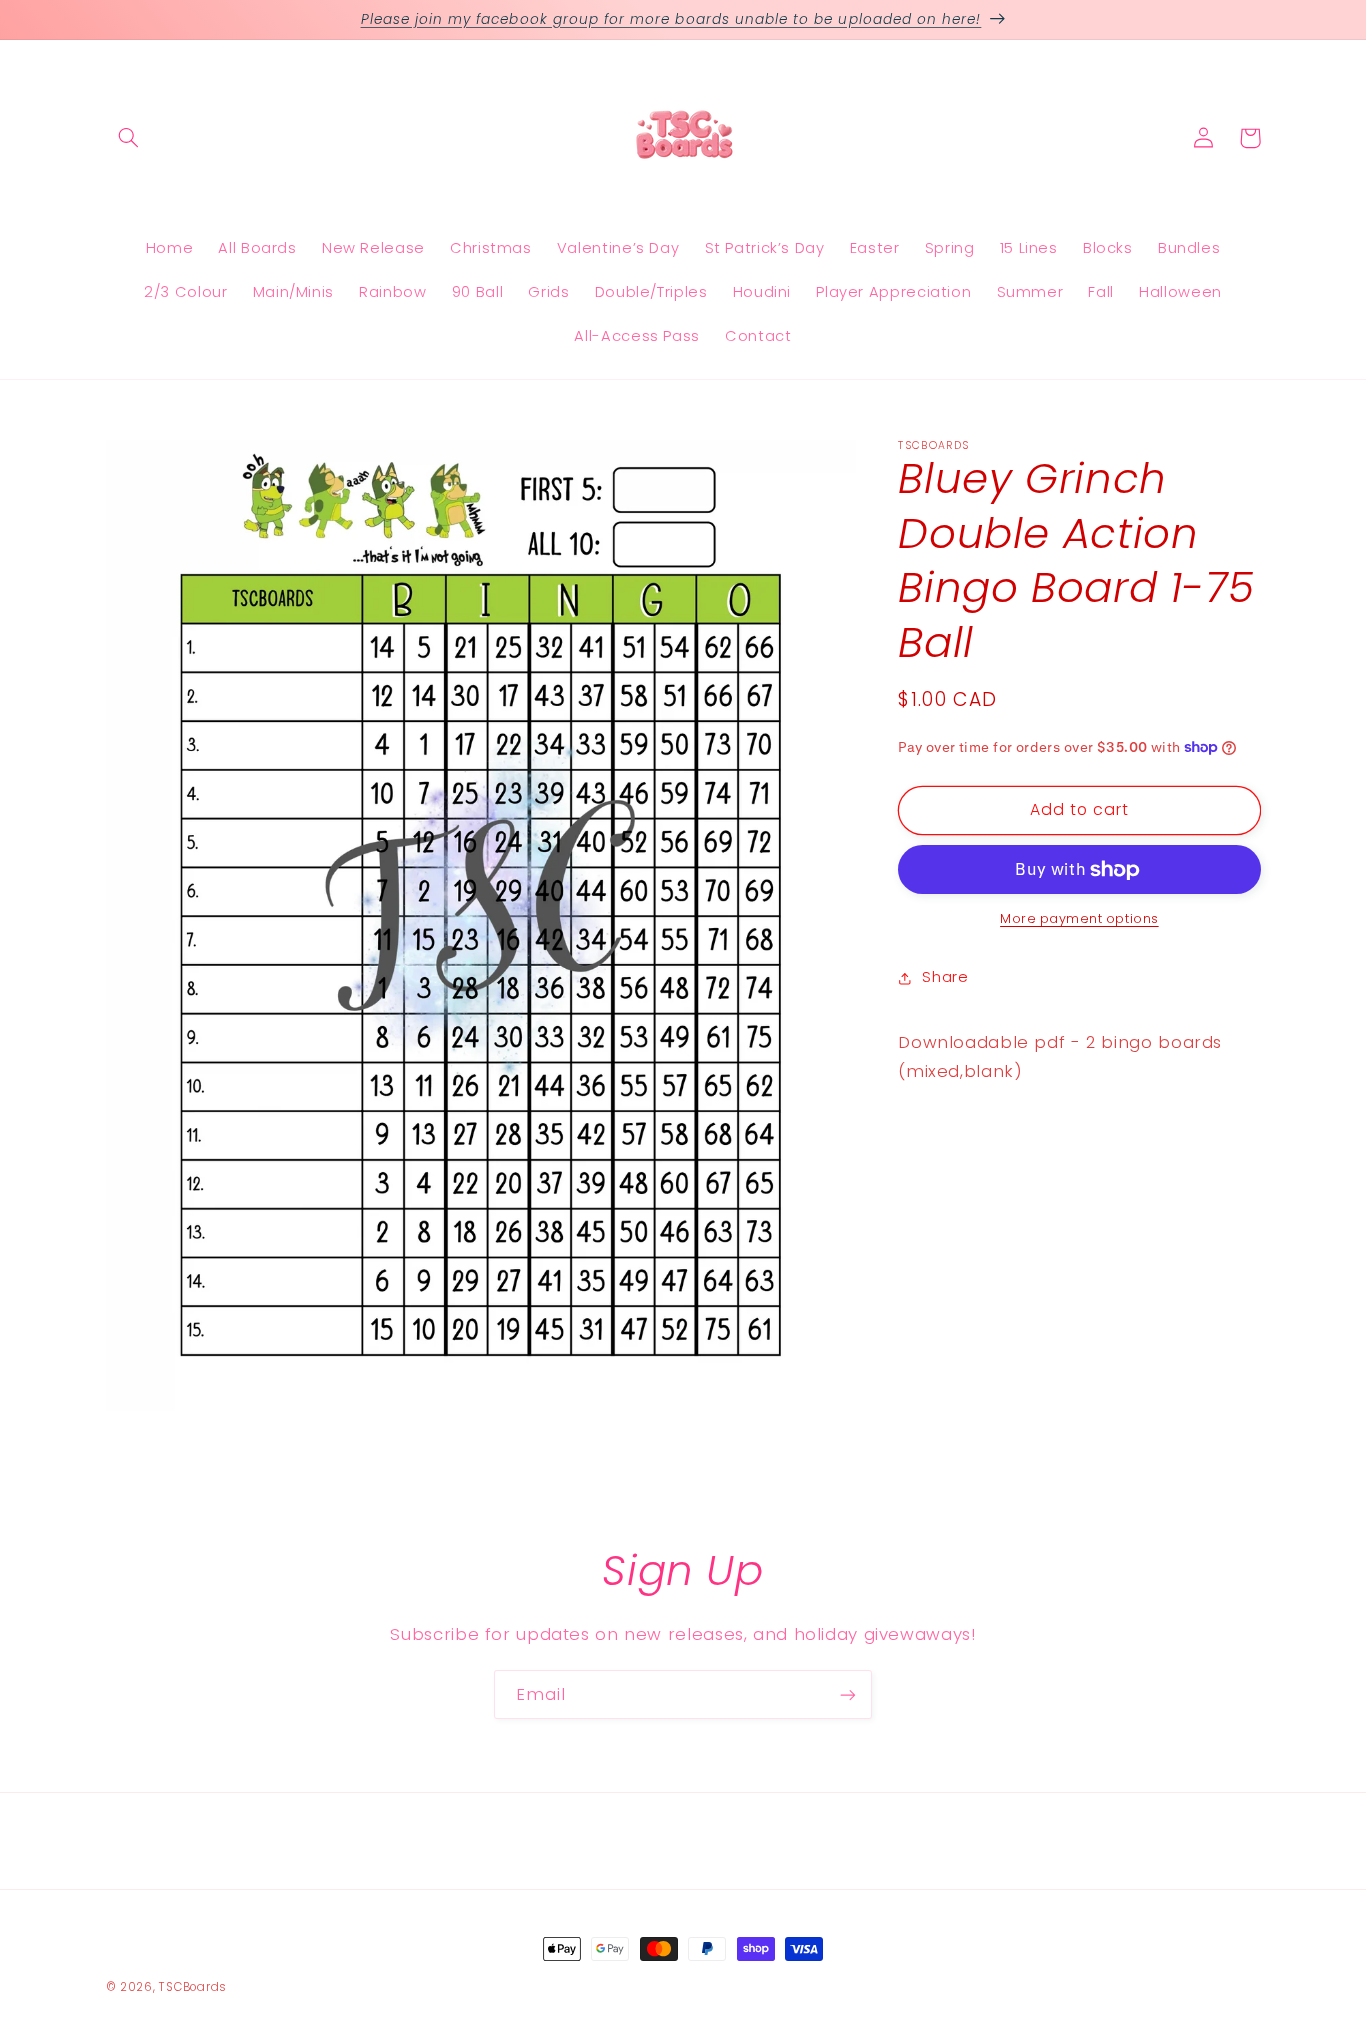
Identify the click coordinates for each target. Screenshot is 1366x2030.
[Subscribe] (848, 1694)
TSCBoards (193, 1987)
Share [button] (945, 977)
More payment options (1079, 918)
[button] (129, 138)
